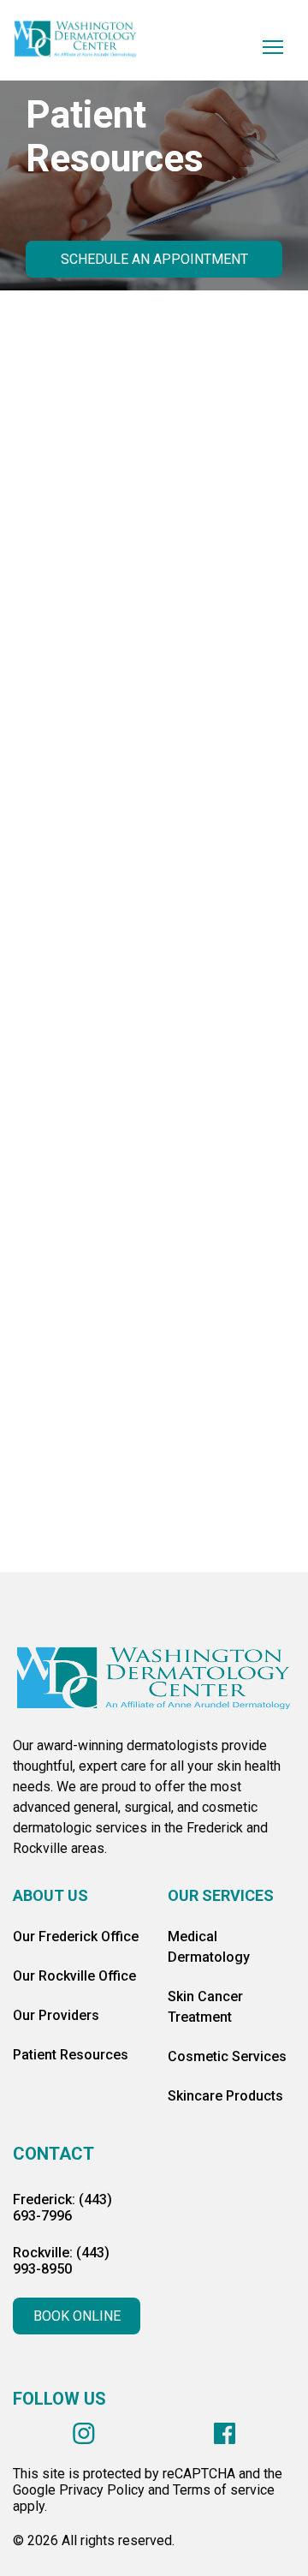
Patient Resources (71, 2055)
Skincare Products (225, 2096)
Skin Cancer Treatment (205, 2007)
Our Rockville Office (74, 1976)
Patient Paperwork (154, 856)
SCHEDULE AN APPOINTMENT (154, 259)
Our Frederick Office (76, 1936)
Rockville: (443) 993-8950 (61, 2261)
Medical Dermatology (209, 1947)
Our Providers (56, 2015)
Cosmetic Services (227, 2056)
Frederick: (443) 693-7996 (62, 2208)
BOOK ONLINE (77, 2316)
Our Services (221, 1895)
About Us (50, 1895)
